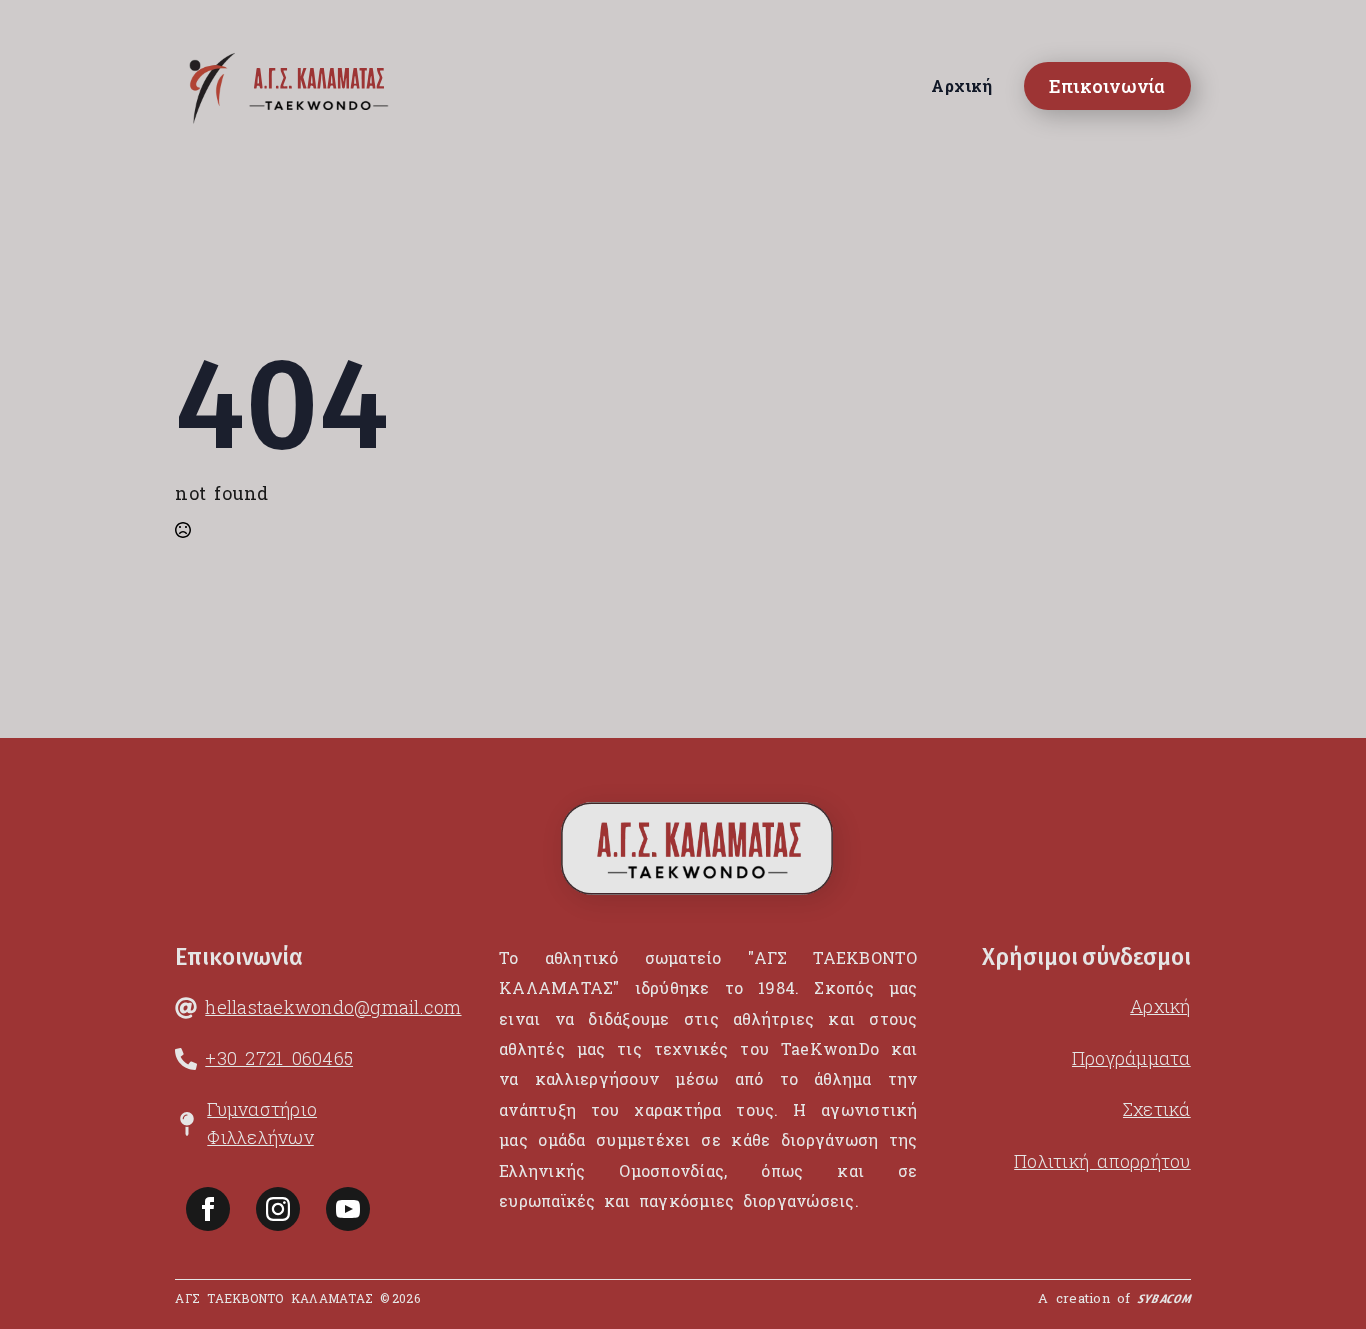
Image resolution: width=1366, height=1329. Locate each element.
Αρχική (961, 85)
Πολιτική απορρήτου (1102, 1161)
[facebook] (208, 1209)
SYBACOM (1164, 1302)
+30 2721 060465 (279, 1058)
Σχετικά (1157, 1109)
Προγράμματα (1131, 1058)
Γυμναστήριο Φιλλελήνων (262, 1123)
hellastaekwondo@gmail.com (333, 1007)
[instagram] (278, 1209)
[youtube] (348, 1209)
